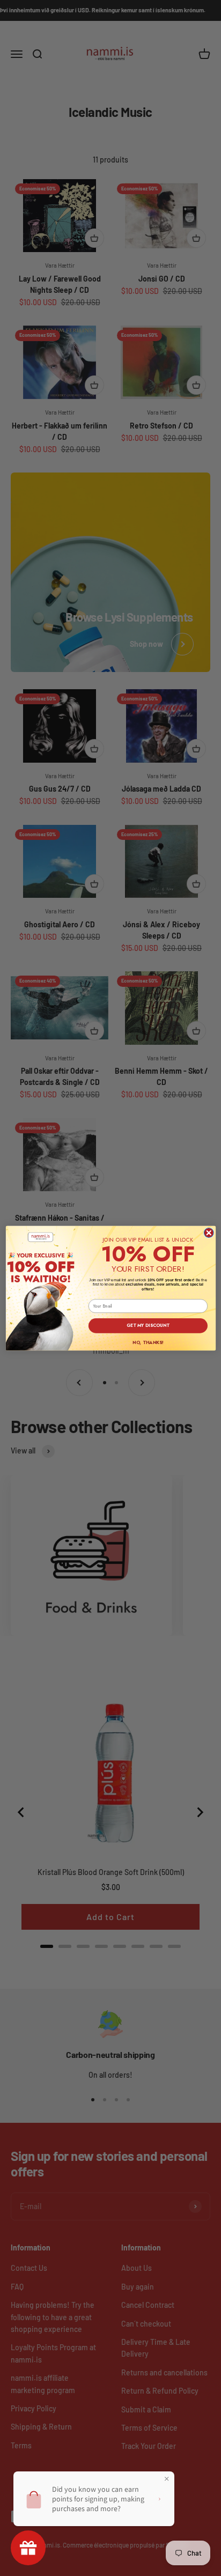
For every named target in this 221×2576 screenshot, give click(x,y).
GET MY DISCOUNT (148, 1325)
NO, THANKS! (148, 1342)
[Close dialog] (209, 1232)
